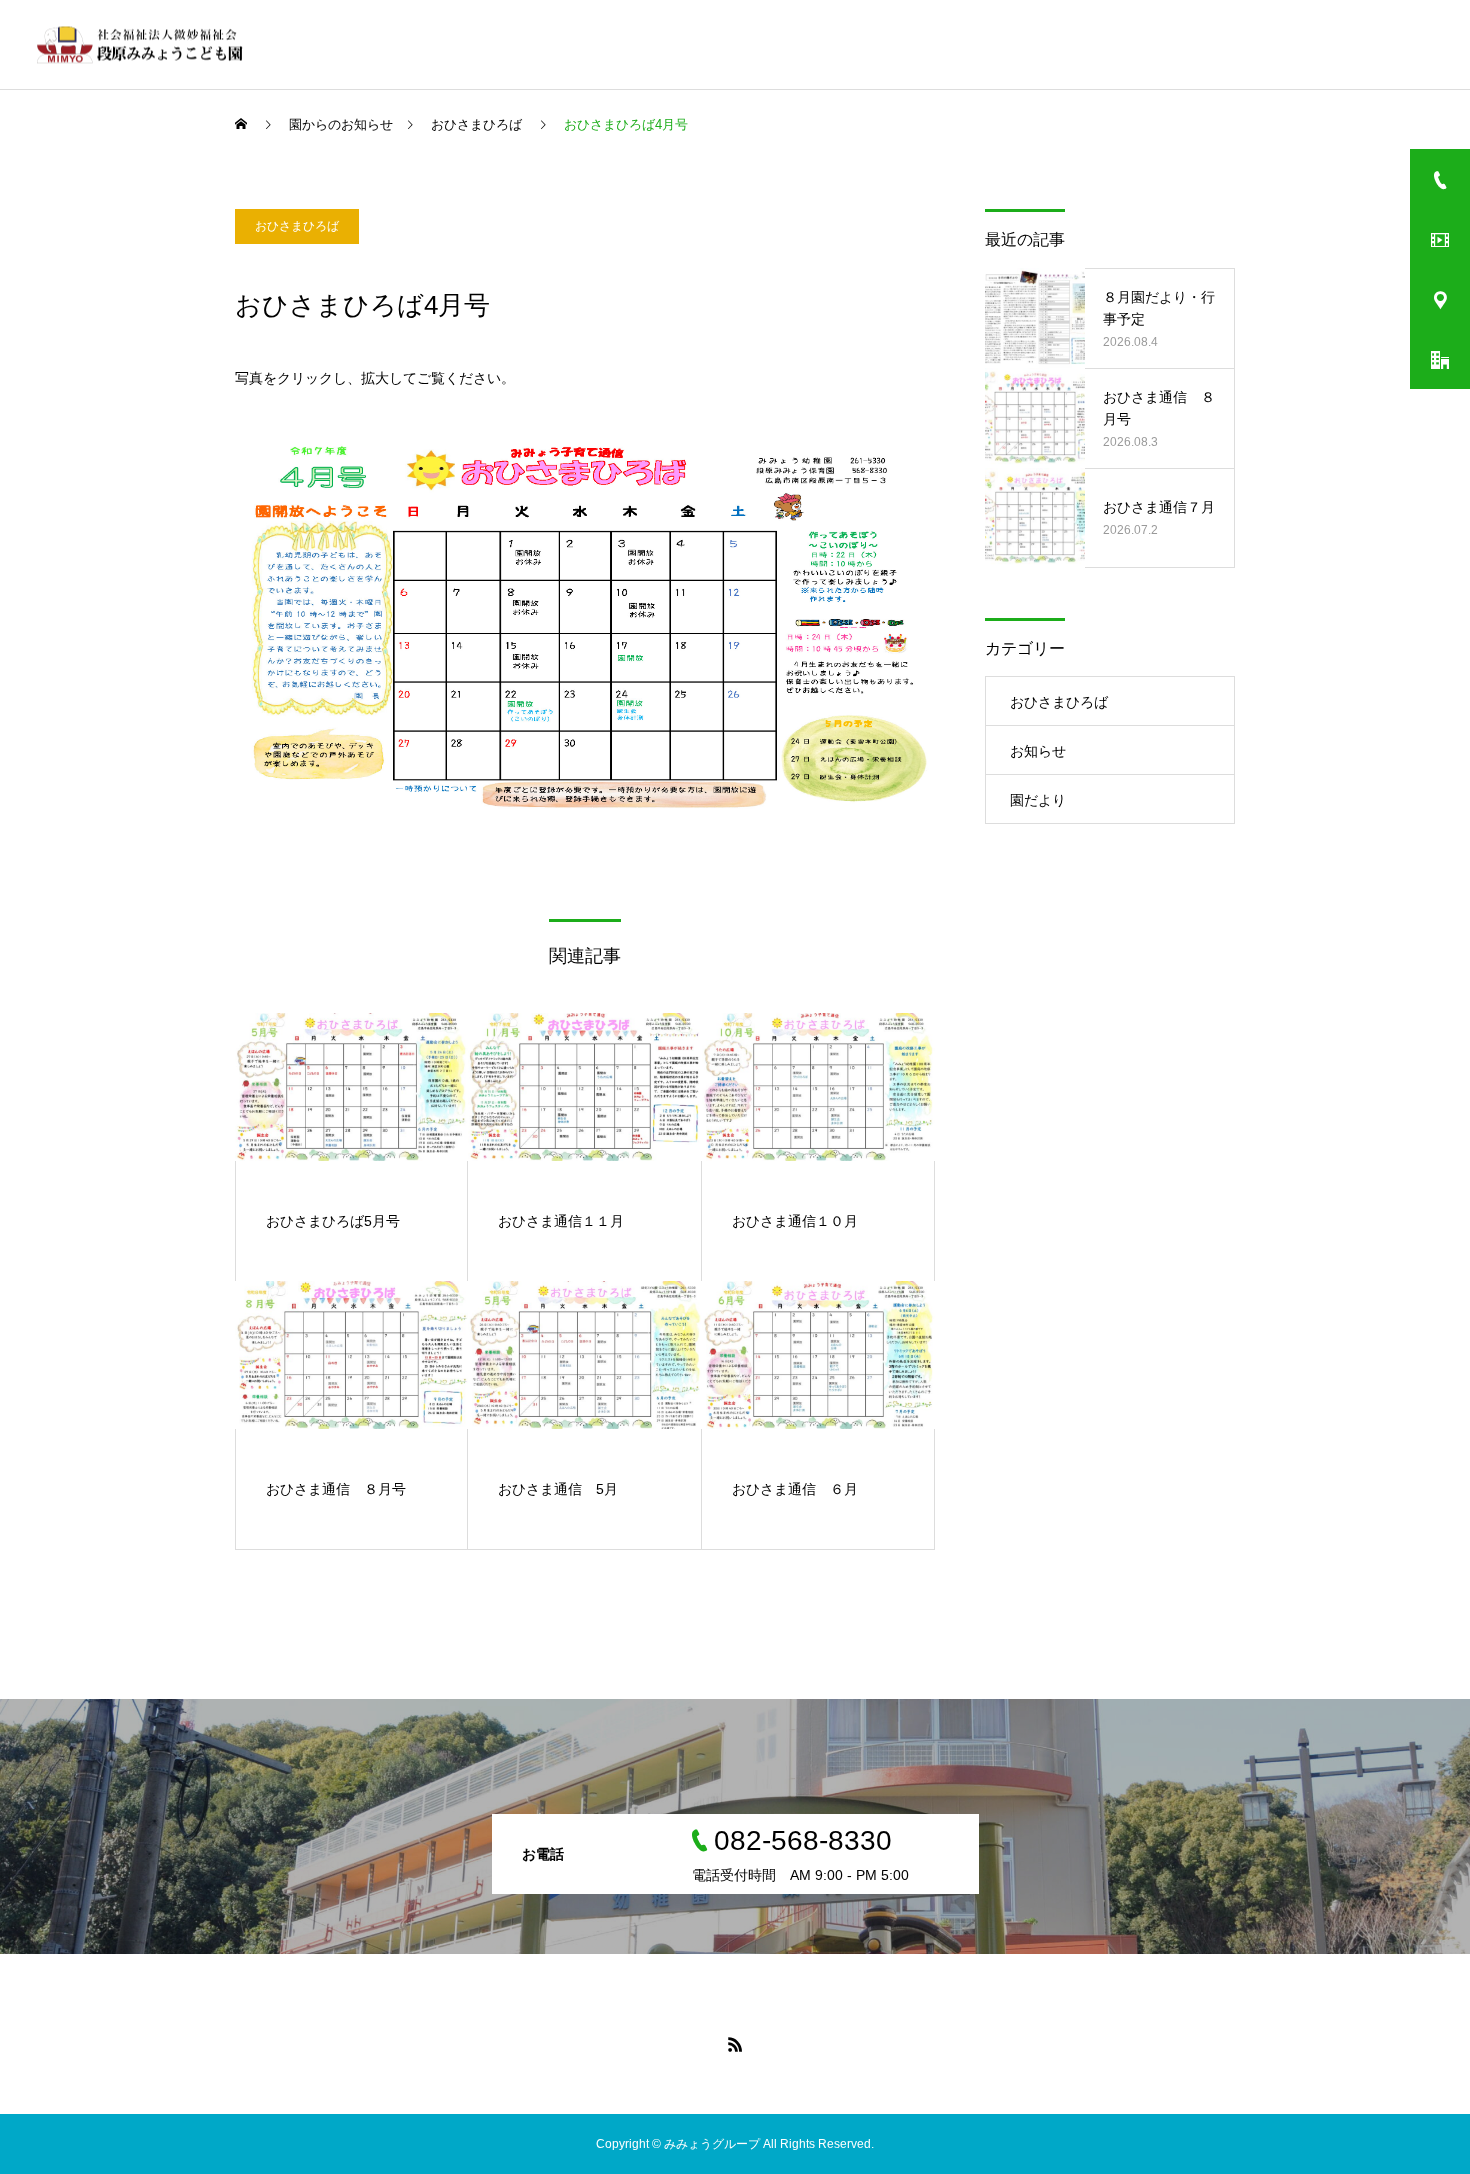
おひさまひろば (297, 226)
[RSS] (735, 2044)
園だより (1038, 800)
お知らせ (1038, 751)
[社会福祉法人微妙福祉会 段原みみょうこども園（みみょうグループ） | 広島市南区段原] (143, 44)
